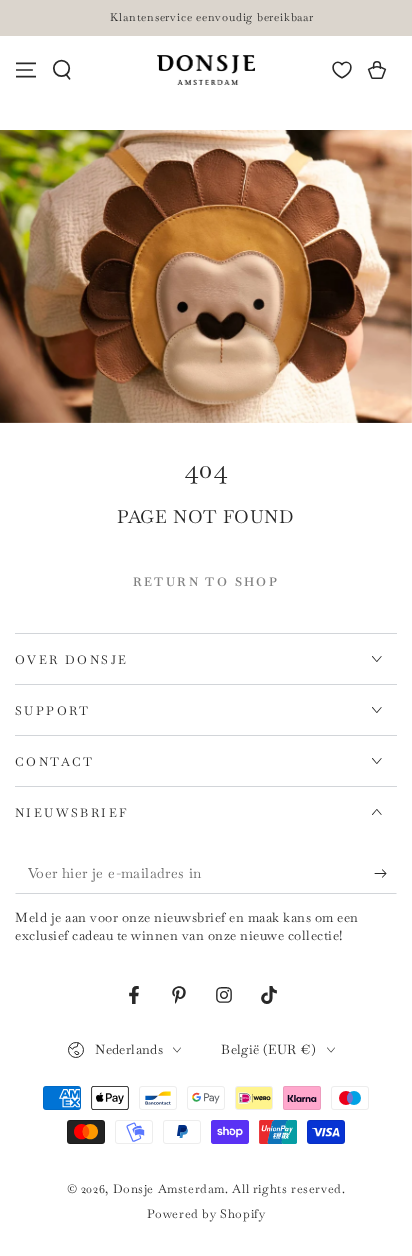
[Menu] (26, 70)
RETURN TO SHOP (206, 582)
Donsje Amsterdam (169, 1189)
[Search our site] (62, 70)
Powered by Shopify (206, 1214)
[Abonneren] (385, 874)
